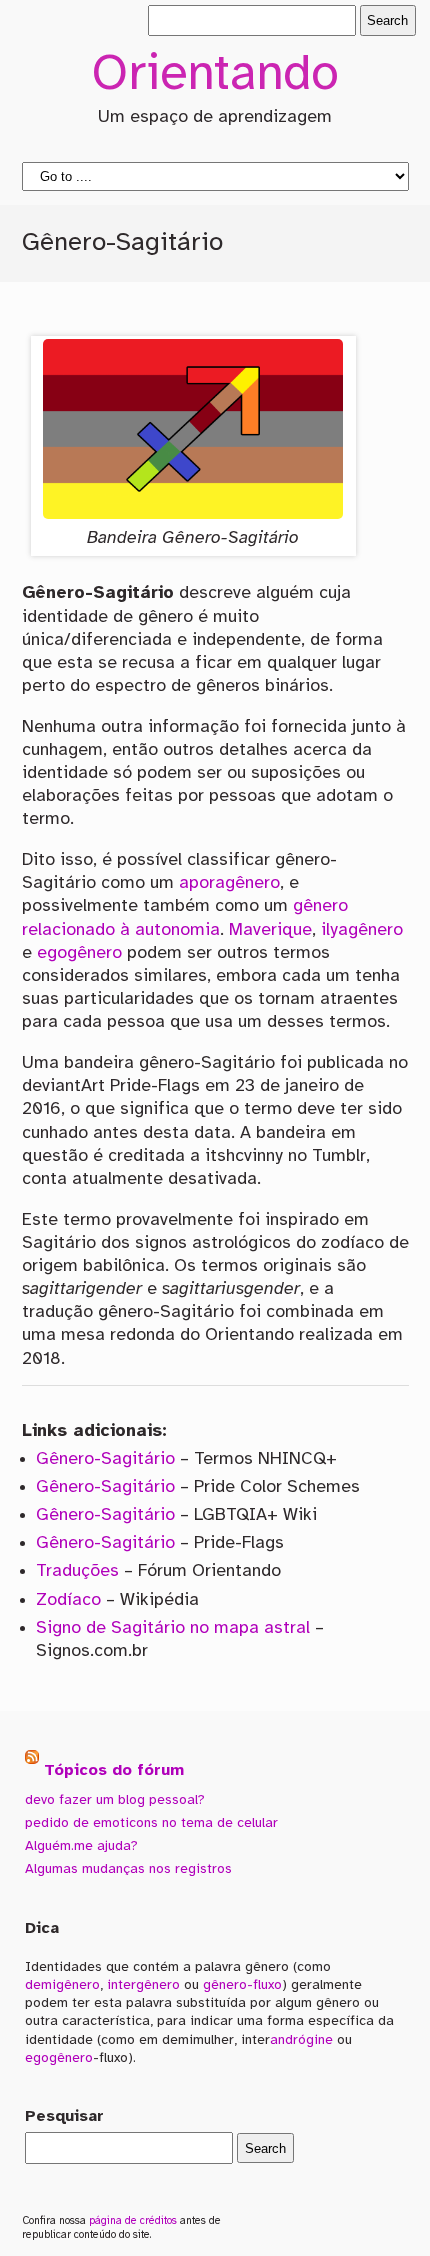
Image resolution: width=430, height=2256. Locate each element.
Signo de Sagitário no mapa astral (173, 1628)
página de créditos (133, 2221)
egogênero (79, 953)
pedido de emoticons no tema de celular (151, 1823)
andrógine (301, 2040)
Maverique (270, 930)
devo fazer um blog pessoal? (115, 1800)
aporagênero (229, 883)
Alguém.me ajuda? (81, 1846)
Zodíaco (68, 1600)
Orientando (215, 76)
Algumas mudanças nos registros (128, 1869)
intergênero (143, 1985)
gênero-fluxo (242, 1985)
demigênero (62, 1985)
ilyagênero (362, 930)
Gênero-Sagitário (105, 1459)
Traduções (77, 1571)
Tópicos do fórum (114, 1769)
